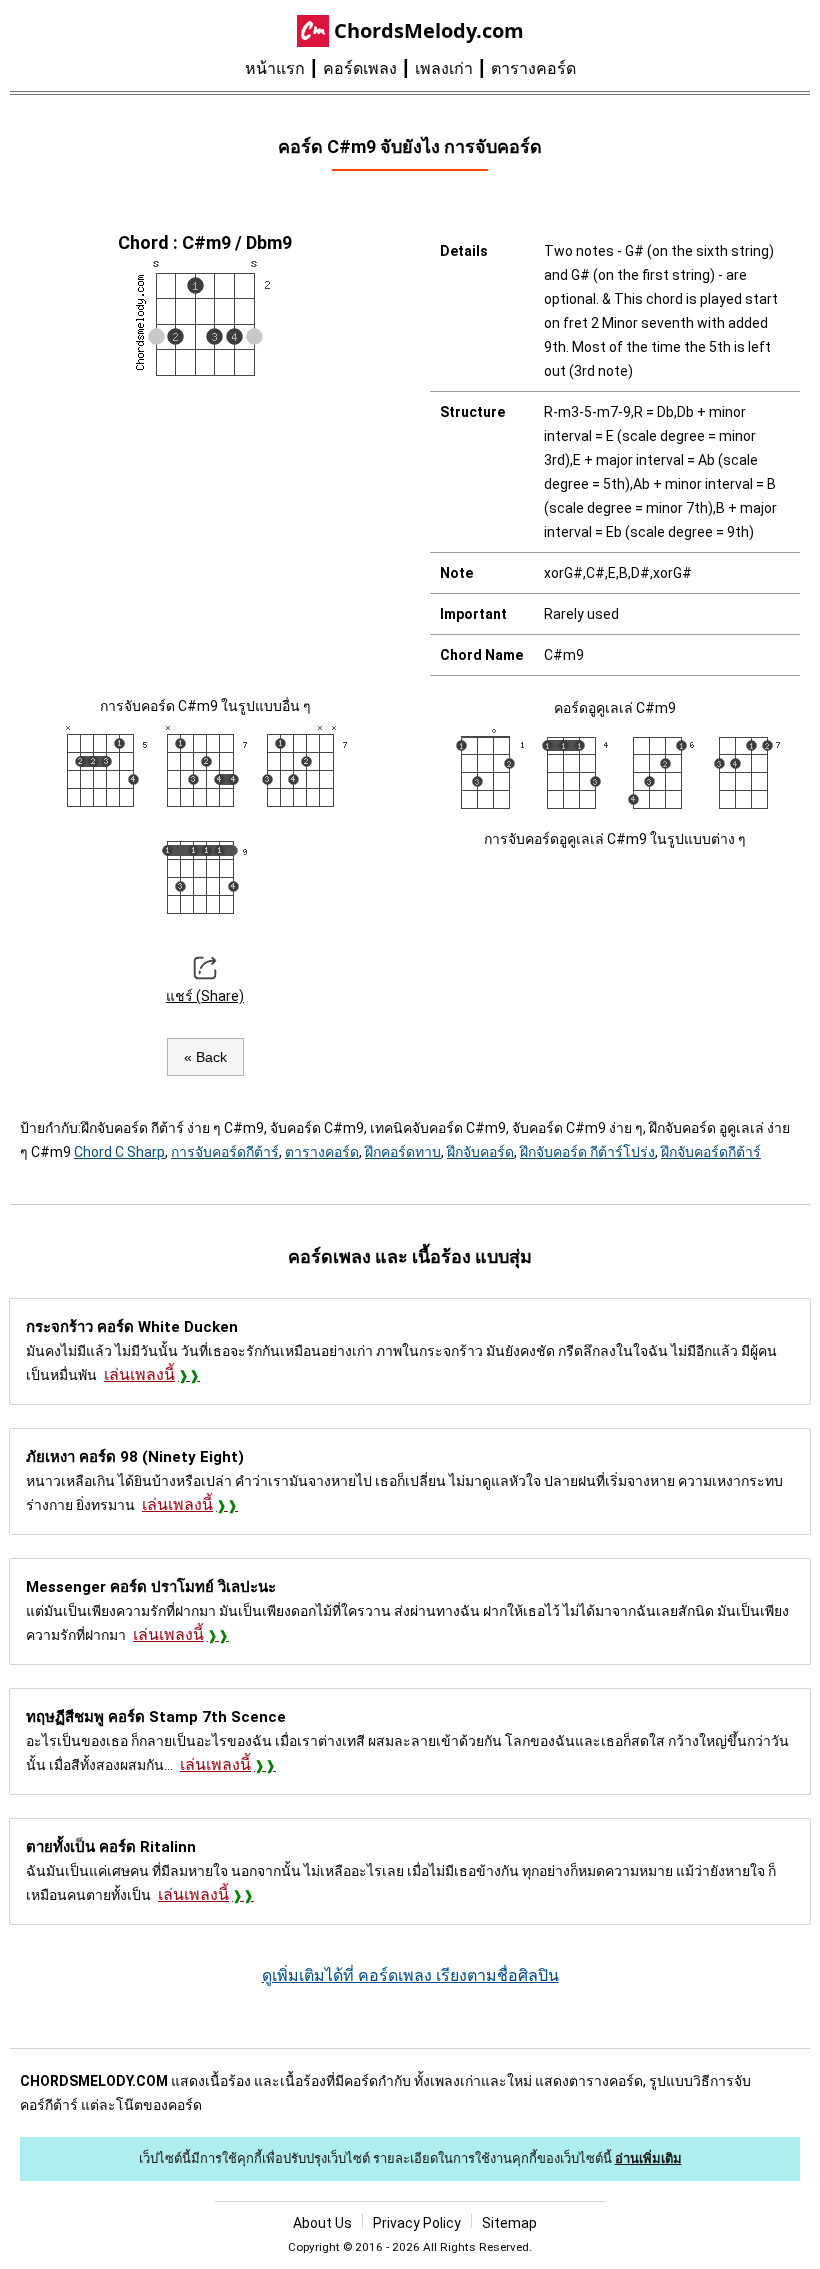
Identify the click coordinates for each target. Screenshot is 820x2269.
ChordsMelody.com (429, 30)
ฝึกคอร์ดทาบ (403, 1152)
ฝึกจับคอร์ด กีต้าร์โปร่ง (587, 1152)
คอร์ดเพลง (360, 68)
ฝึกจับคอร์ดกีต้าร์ (711, 1152)
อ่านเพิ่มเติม (648, 2158)
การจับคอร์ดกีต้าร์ (225, 1152)
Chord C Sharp (119, 1152)
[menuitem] (284, 69)
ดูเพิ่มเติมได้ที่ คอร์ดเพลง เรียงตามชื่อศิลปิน (410, 1975)
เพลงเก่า (444, 68)
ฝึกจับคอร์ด (480, 1152)
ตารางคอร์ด (533, 68)
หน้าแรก (275, 68)
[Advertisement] (205, 534)
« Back (205, 1057)
